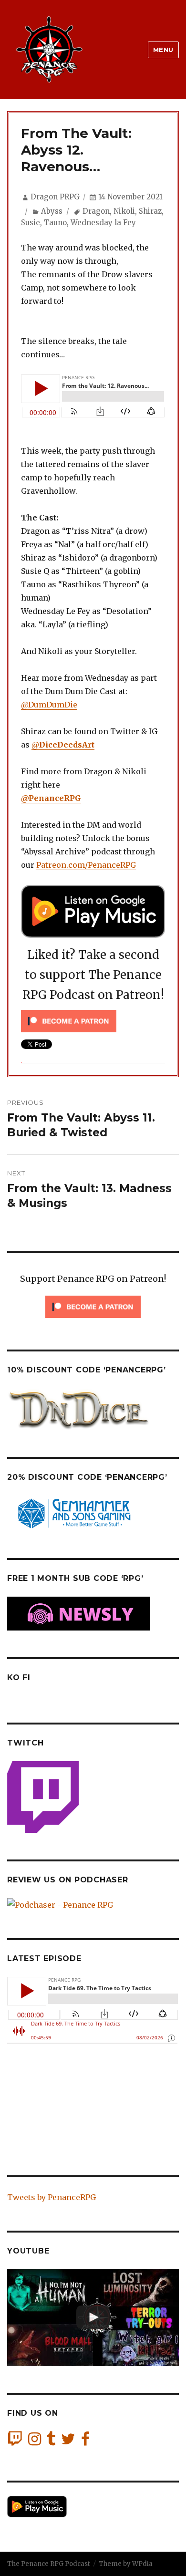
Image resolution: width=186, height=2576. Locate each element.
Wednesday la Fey (103, 223)
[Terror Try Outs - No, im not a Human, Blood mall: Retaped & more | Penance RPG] (93, 2318)
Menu (163, 50)
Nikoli (124, 211)
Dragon (96, 211)
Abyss (52, 211)
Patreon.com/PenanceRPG (86, 865)
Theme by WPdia (126, 2564)
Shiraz (150, 211)
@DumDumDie (49, 705)
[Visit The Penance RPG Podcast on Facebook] (85, 2441)
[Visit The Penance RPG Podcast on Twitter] (68, 2441)
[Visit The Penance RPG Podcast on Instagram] (35, 2441)
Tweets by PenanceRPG (52, 2197)
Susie (31, 223)
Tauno (55, 223)
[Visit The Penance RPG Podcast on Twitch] (15, 2441)
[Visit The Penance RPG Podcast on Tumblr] (51, 2441)
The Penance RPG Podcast (49, 2564)
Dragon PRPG (55, 197)
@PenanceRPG (51, 798)
